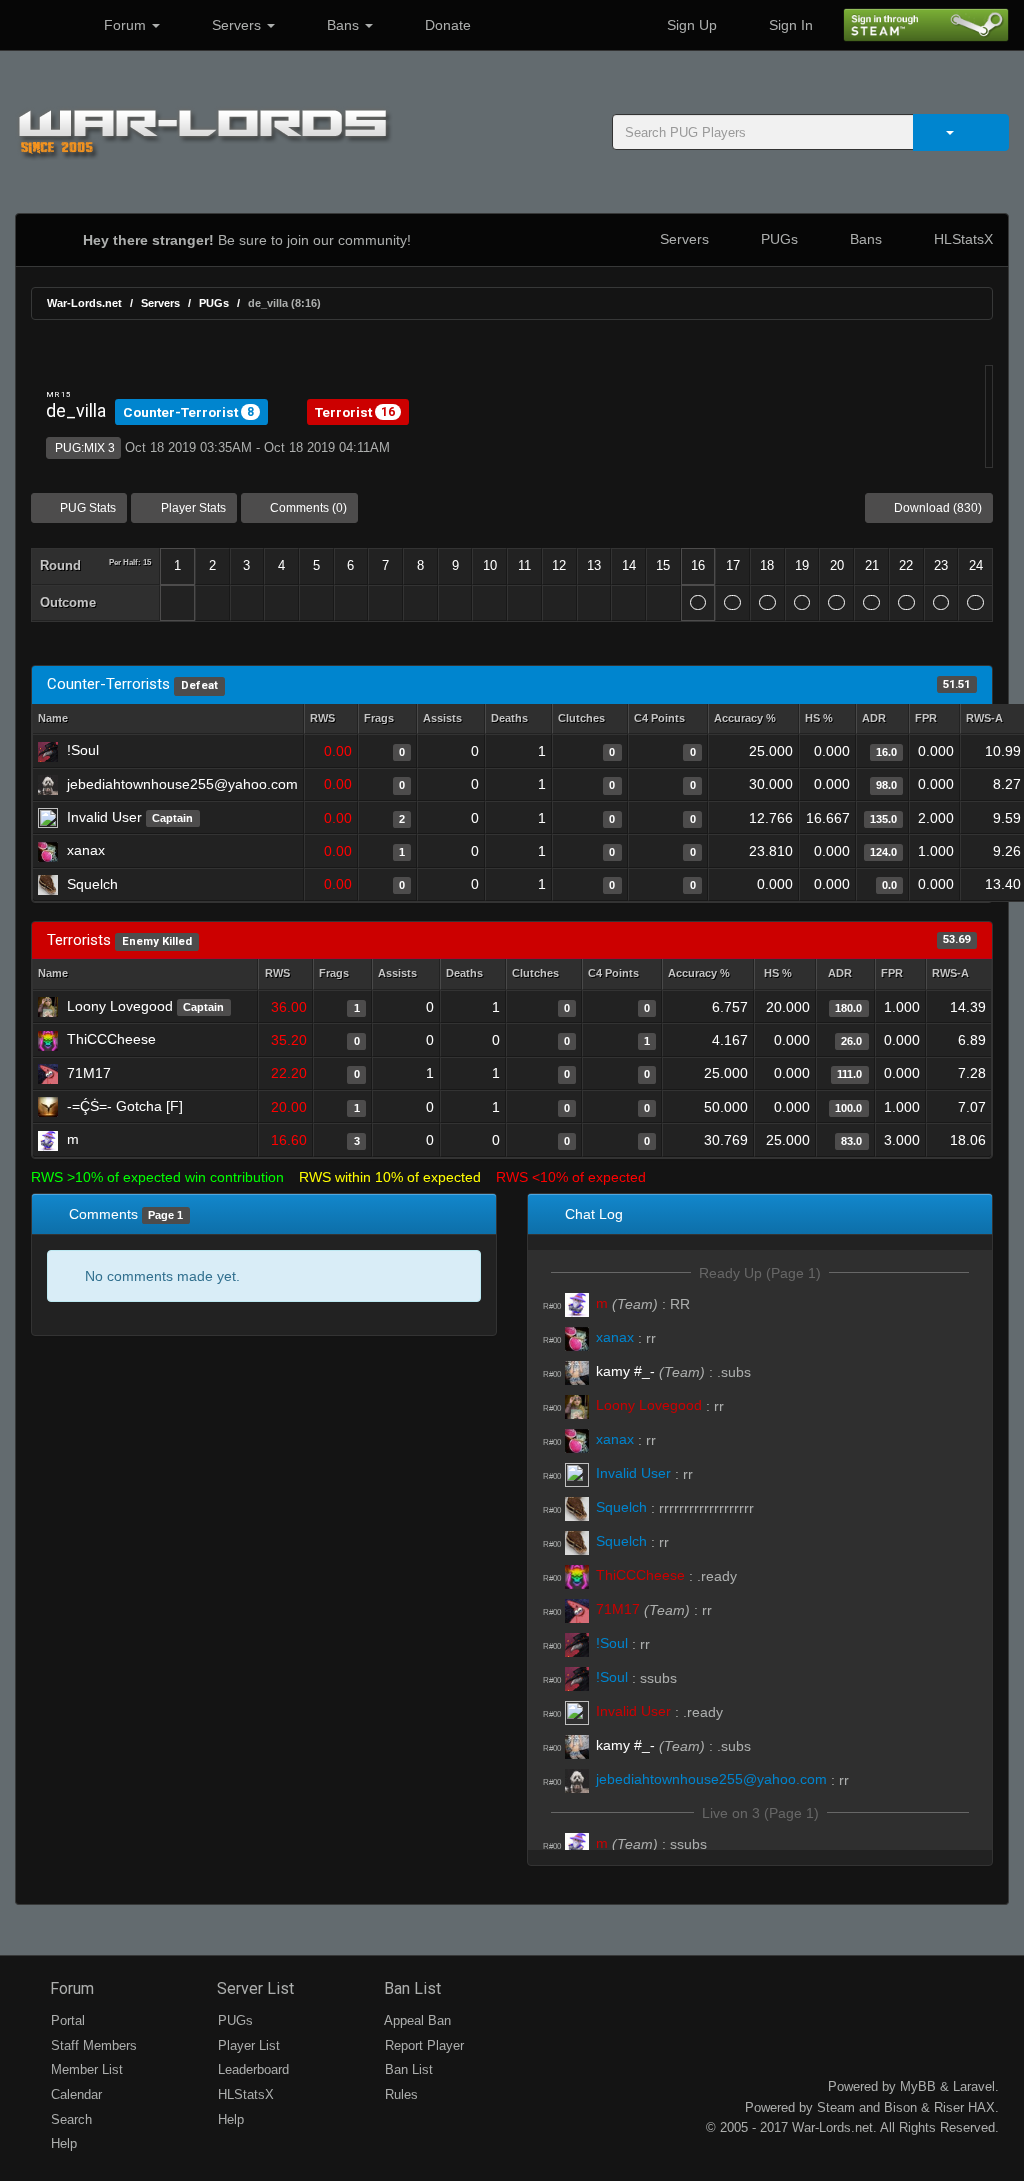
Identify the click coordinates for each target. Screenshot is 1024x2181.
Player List (247, 2045)
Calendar (74, 2094)
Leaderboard (251, 2069)
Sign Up (690, 25)
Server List (253, 1988)
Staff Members (92, 2045)
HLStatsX (961, 239)
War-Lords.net (84, 303)
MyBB (918, 2086)
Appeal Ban (416, 2020)
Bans (343, 25)
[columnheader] (331, 719)
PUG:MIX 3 (83, 448)
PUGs (777, 239)
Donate (446, 25)
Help (62, 2143)
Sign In (789, 25)
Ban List (410, 1988)
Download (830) (936, 508)
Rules (399, 2094)
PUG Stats (86, 508)
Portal (66, 2020)
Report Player (422, 2045)
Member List (85, 2069)
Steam (836, 2107)
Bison (900, 2107)
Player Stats (192, 508)
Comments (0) (307, 508)
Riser (949, 2107)
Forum (125, 25)
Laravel (974, 2086)
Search (69, 2119)
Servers (236, 25)
